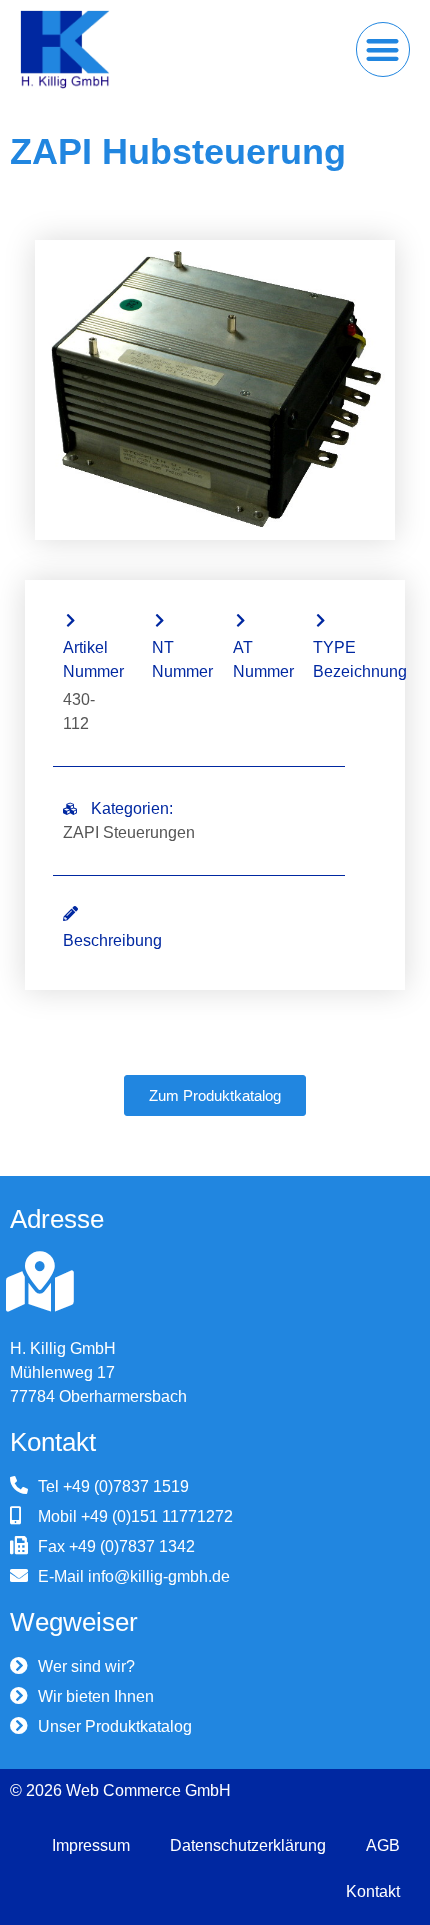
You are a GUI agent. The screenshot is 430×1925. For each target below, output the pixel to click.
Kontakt (373, 1891)
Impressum (91, 1845)
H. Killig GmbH (63, 1348)
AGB (383, 1845)
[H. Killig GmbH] (40, 1282)
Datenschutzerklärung (248, 1845)
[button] (383, 49)
